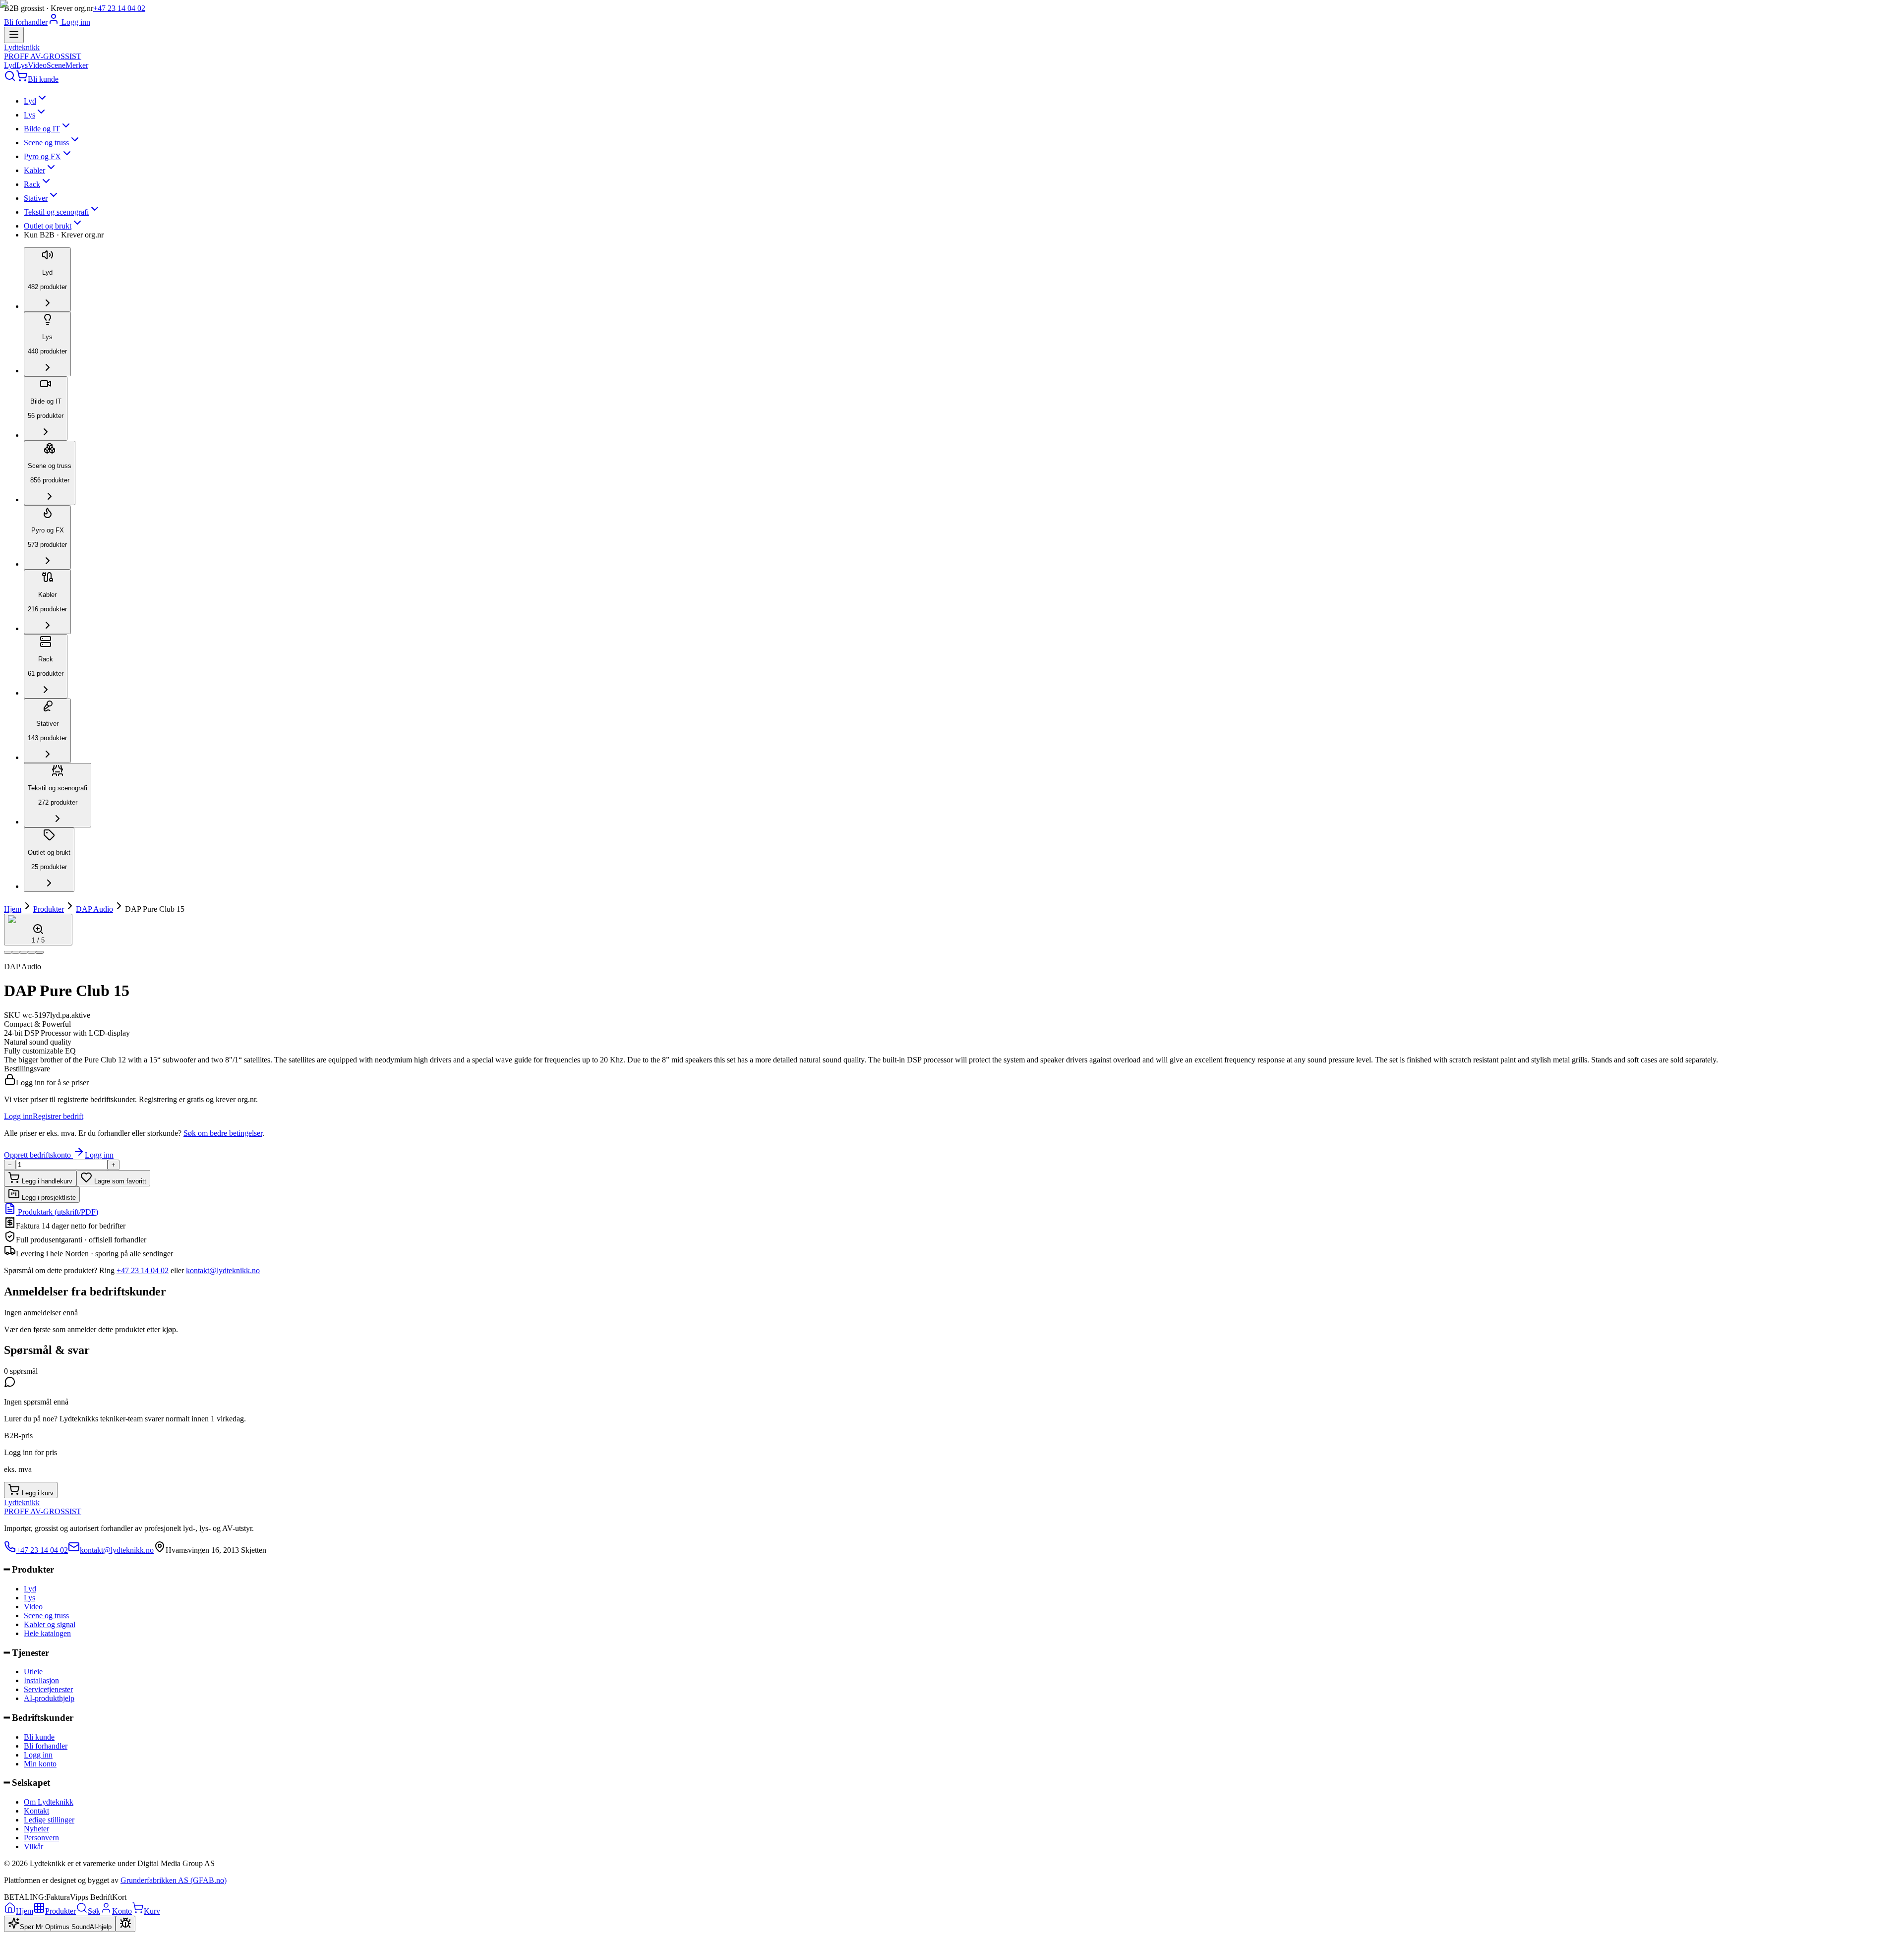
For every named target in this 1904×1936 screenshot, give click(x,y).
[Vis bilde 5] (40, 952)
